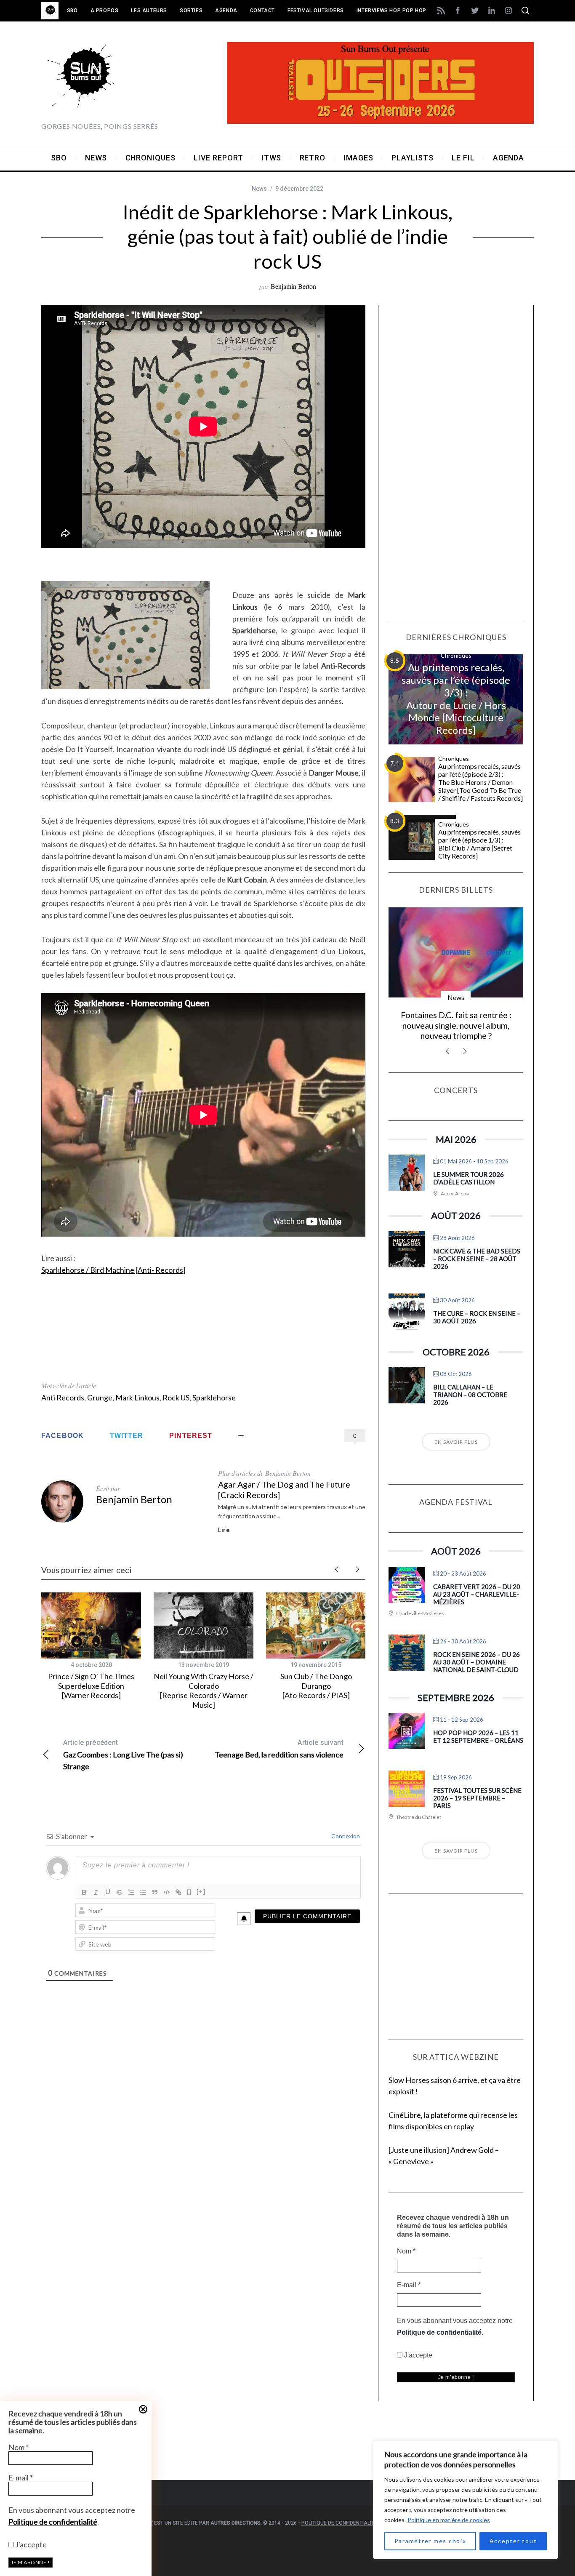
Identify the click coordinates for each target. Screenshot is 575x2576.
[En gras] (84, 1892)
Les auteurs (149, 11)
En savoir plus (456, 1442)
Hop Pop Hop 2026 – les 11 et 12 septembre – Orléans (478, 1736)
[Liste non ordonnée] (143, 1892)
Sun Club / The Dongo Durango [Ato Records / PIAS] (316, 1686)
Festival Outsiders (316, 11)
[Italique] (96, 1892)
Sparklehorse (214, 1397)
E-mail (21, 2477)
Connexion (345, 1836)
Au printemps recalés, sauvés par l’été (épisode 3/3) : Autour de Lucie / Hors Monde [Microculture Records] (456, 699)
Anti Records (63, 1397)
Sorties (191, 11)
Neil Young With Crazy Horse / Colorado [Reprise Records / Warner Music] (204, 1691)
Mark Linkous (137, 1397)
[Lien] (178, 1892)
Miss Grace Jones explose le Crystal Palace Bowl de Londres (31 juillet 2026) (456, 1025)
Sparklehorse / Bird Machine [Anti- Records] (113, 1270)
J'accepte (30, 2544)
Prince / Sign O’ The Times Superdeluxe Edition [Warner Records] (91, 1686)
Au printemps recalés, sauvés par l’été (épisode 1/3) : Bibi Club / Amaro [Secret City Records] (479, 844)
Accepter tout (513, 2541)
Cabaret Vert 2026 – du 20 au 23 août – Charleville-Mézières (477, 1594)
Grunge (100, 1397)
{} (189, 1892)
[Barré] (120, 1892)
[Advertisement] (203, 1333)
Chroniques (456, 655)
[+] (201, 1892)
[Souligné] (108, 1892)
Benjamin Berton (293, 286)
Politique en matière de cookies (449, 2520)
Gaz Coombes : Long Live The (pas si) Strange (123, 1755)
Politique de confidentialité (53, 2522)
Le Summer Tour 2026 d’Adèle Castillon (469, 1178)
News (259, 189)
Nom (19, 2447)
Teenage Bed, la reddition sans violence (279, 1749)
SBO (72, 11)
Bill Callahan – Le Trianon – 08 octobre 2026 (470, 1395)
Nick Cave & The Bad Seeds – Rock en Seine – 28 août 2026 (477, 1259)
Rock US (176, 1397)
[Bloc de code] (167, 1892)
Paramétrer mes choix (430, 2541)
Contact (262, 11)
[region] (466, 2500)
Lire (224, 1530)
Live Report (456, 997)
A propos (105, 11)
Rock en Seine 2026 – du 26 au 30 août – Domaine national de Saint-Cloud (477, 1662)
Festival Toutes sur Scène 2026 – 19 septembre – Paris (477, 1798)
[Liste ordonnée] (131, 1892)
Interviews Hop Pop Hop (391, 11)
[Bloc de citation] (155, 1892)
